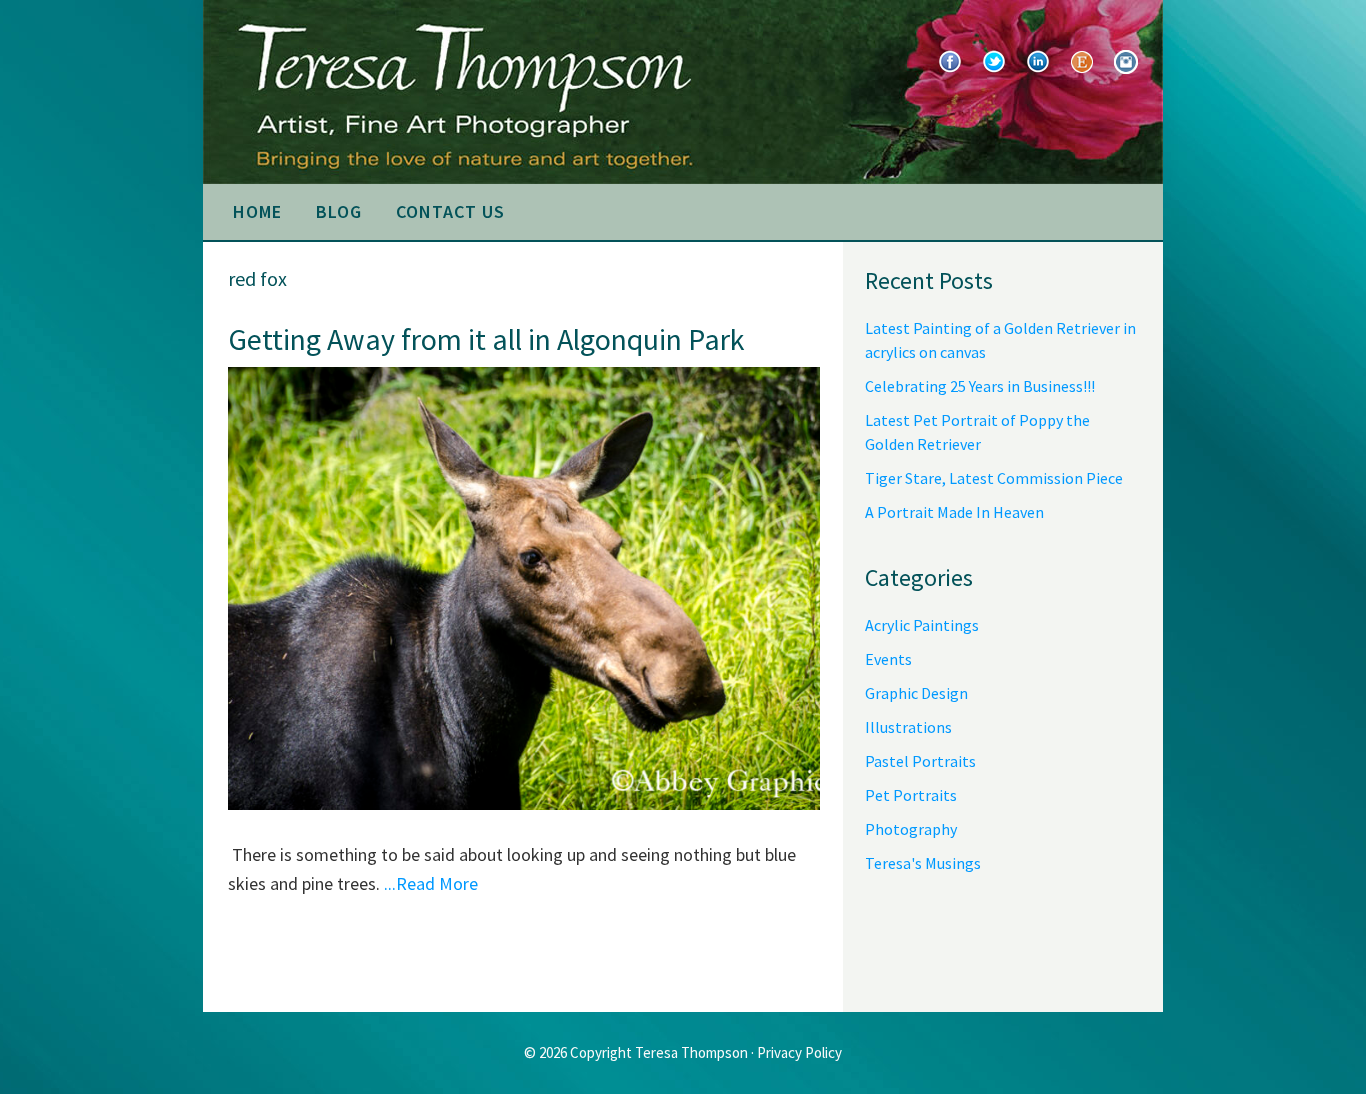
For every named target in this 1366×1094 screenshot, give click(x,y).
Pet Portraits (911, 795)
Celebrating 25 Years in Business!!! (980, 386)
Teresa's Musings (923, 863)
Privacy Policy (799, 1052)
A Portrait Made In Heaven (954, 512)
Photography (911, 829)
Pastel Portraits (920, 761)
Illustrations (908, 727)
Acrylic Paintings (922, 625)
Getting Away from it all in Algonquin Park (486, 339)
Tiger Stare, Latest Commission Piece (994, 478)
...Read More (431, 883)
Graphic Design (916, 693)
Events (888, 659)
